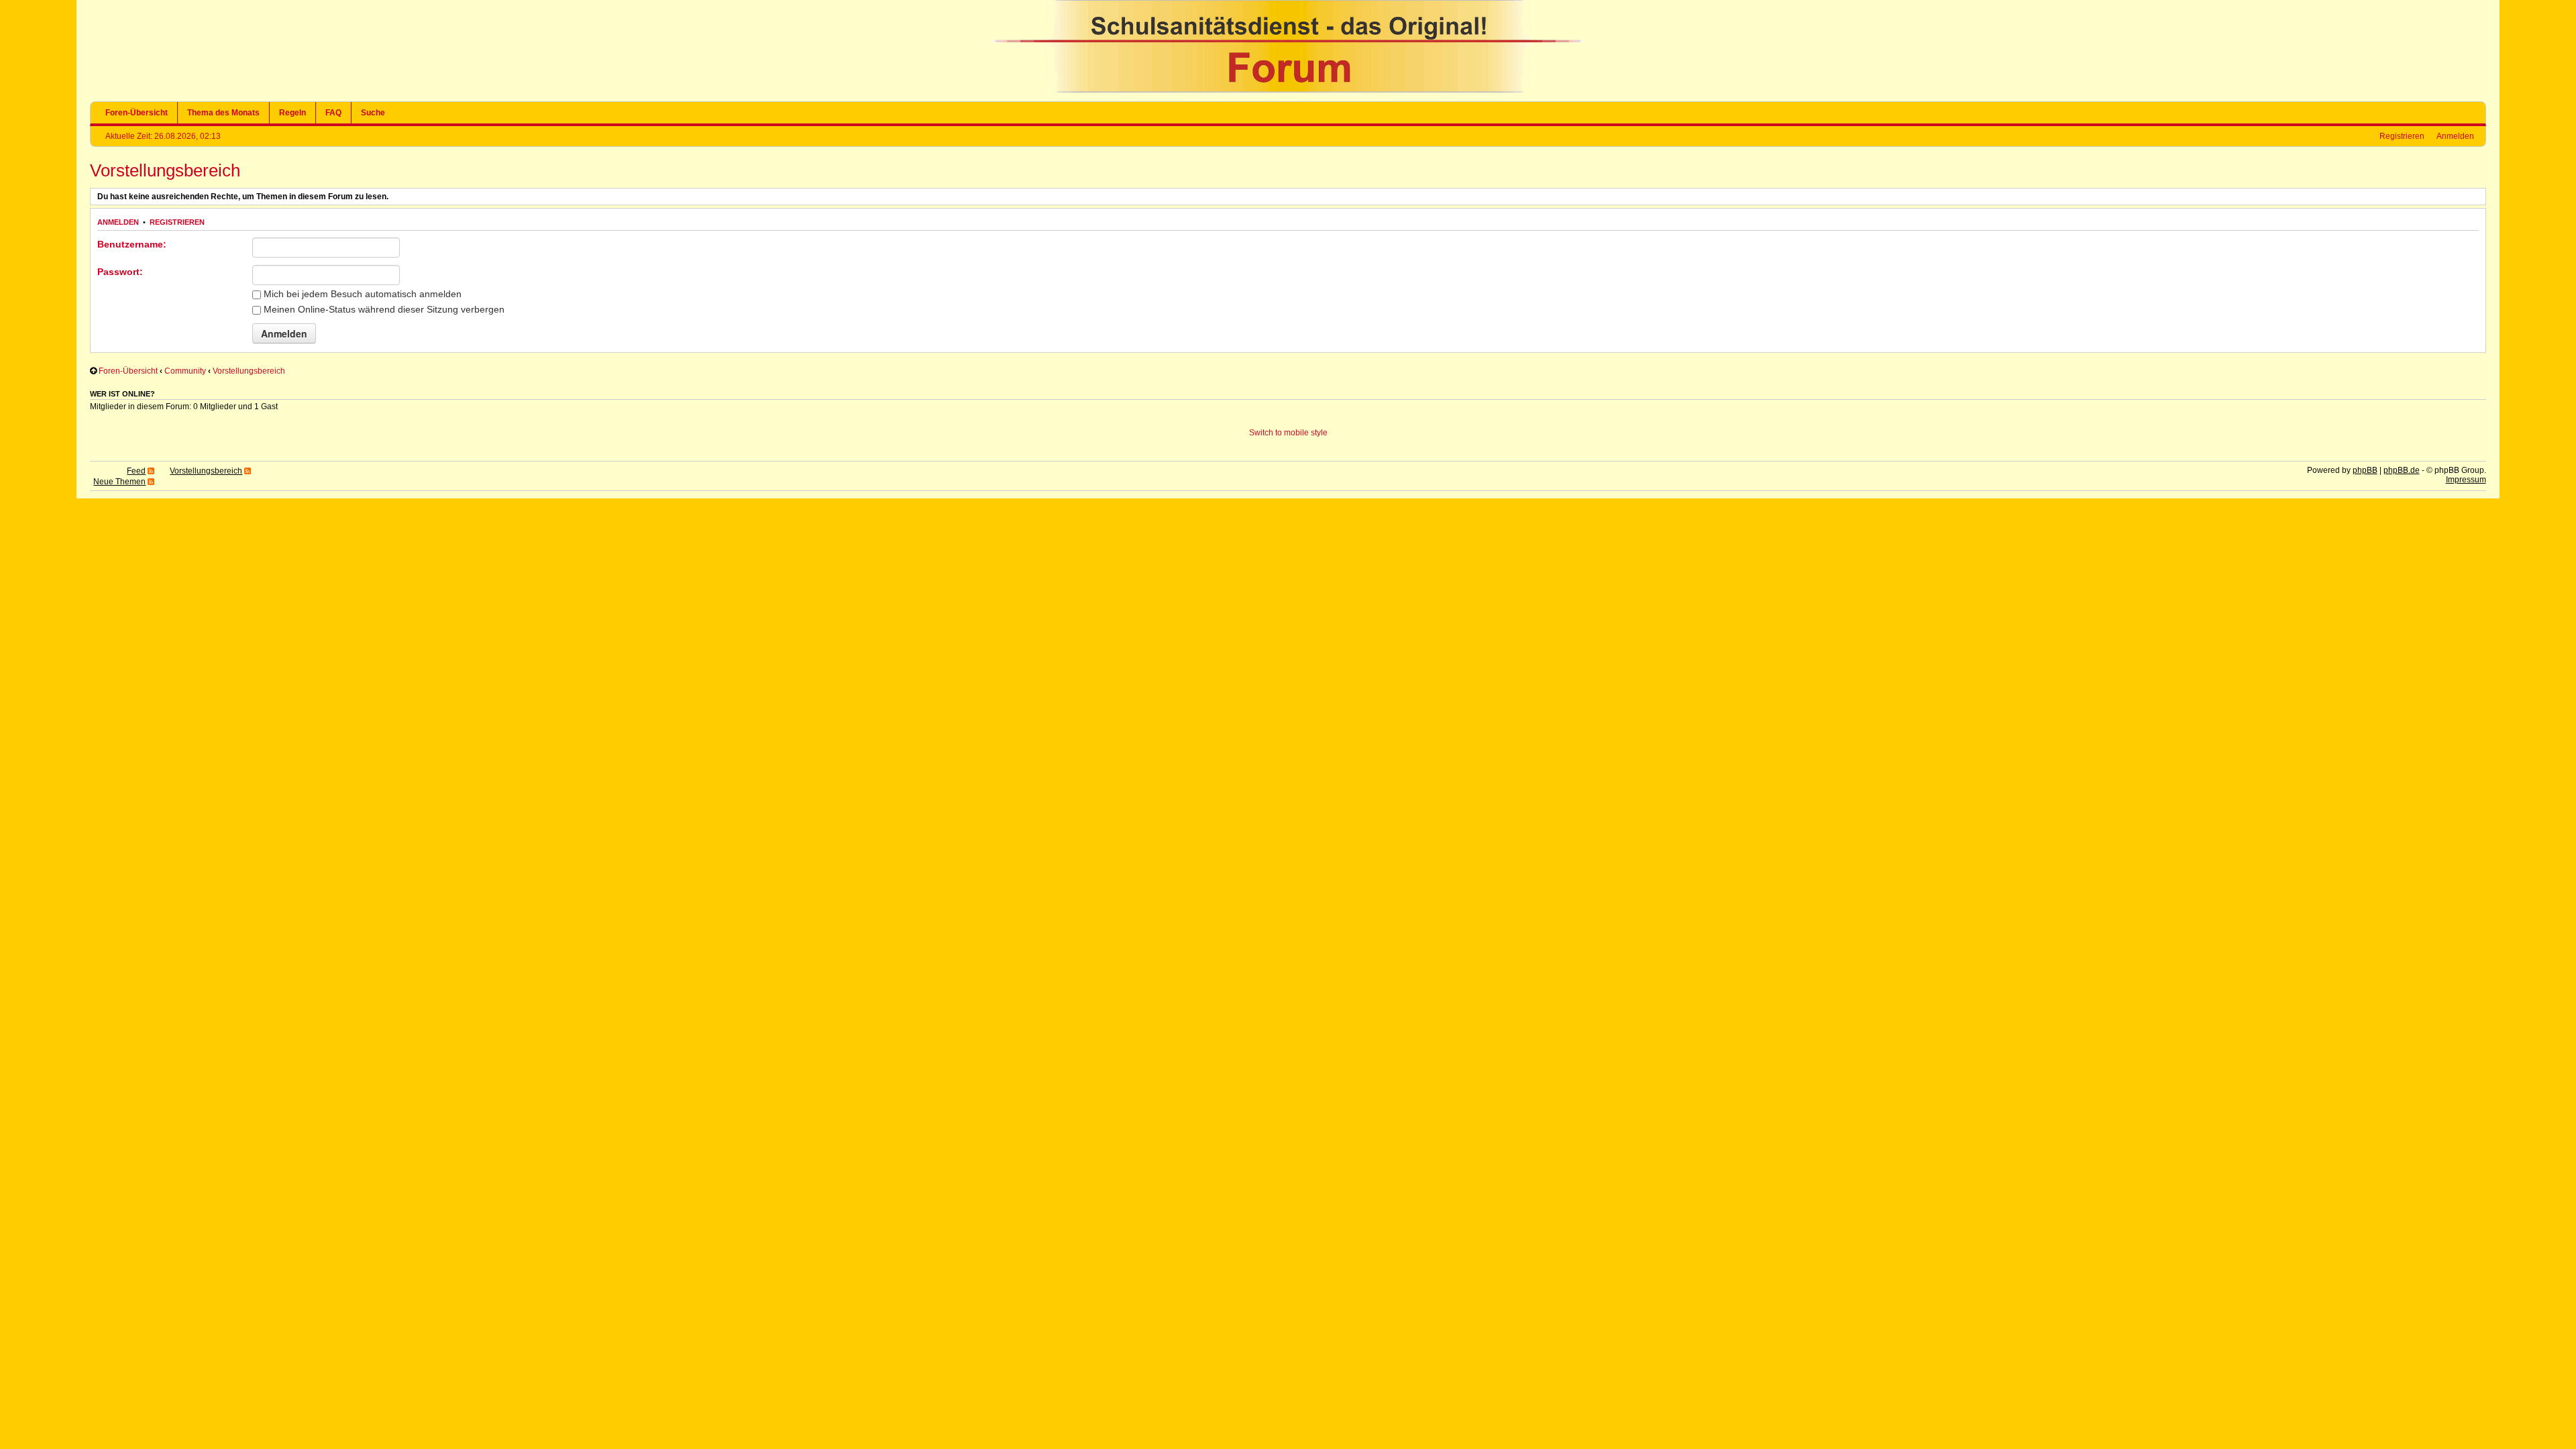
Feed (136, 471)
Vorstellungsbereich (165, 170)
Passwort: (120, 272)
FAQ (333, 113)
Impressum (2466, 480)
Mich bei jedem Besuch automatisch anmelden (361, 294)
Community (185, 371)
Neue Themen (119, 482)
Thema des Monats (223, 113)
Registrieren (2402, 136)
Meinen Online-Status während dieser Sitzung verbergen (383, 309)
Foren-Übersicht (137, 113)
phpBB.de (2402, 470)
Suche (373, 113)
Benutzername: (132, 244)
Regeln (292, 113)
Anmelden (2455, 136)
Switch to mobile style (1288, 433)
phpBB (2365, 470)
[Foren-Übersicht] (1288, 90)
